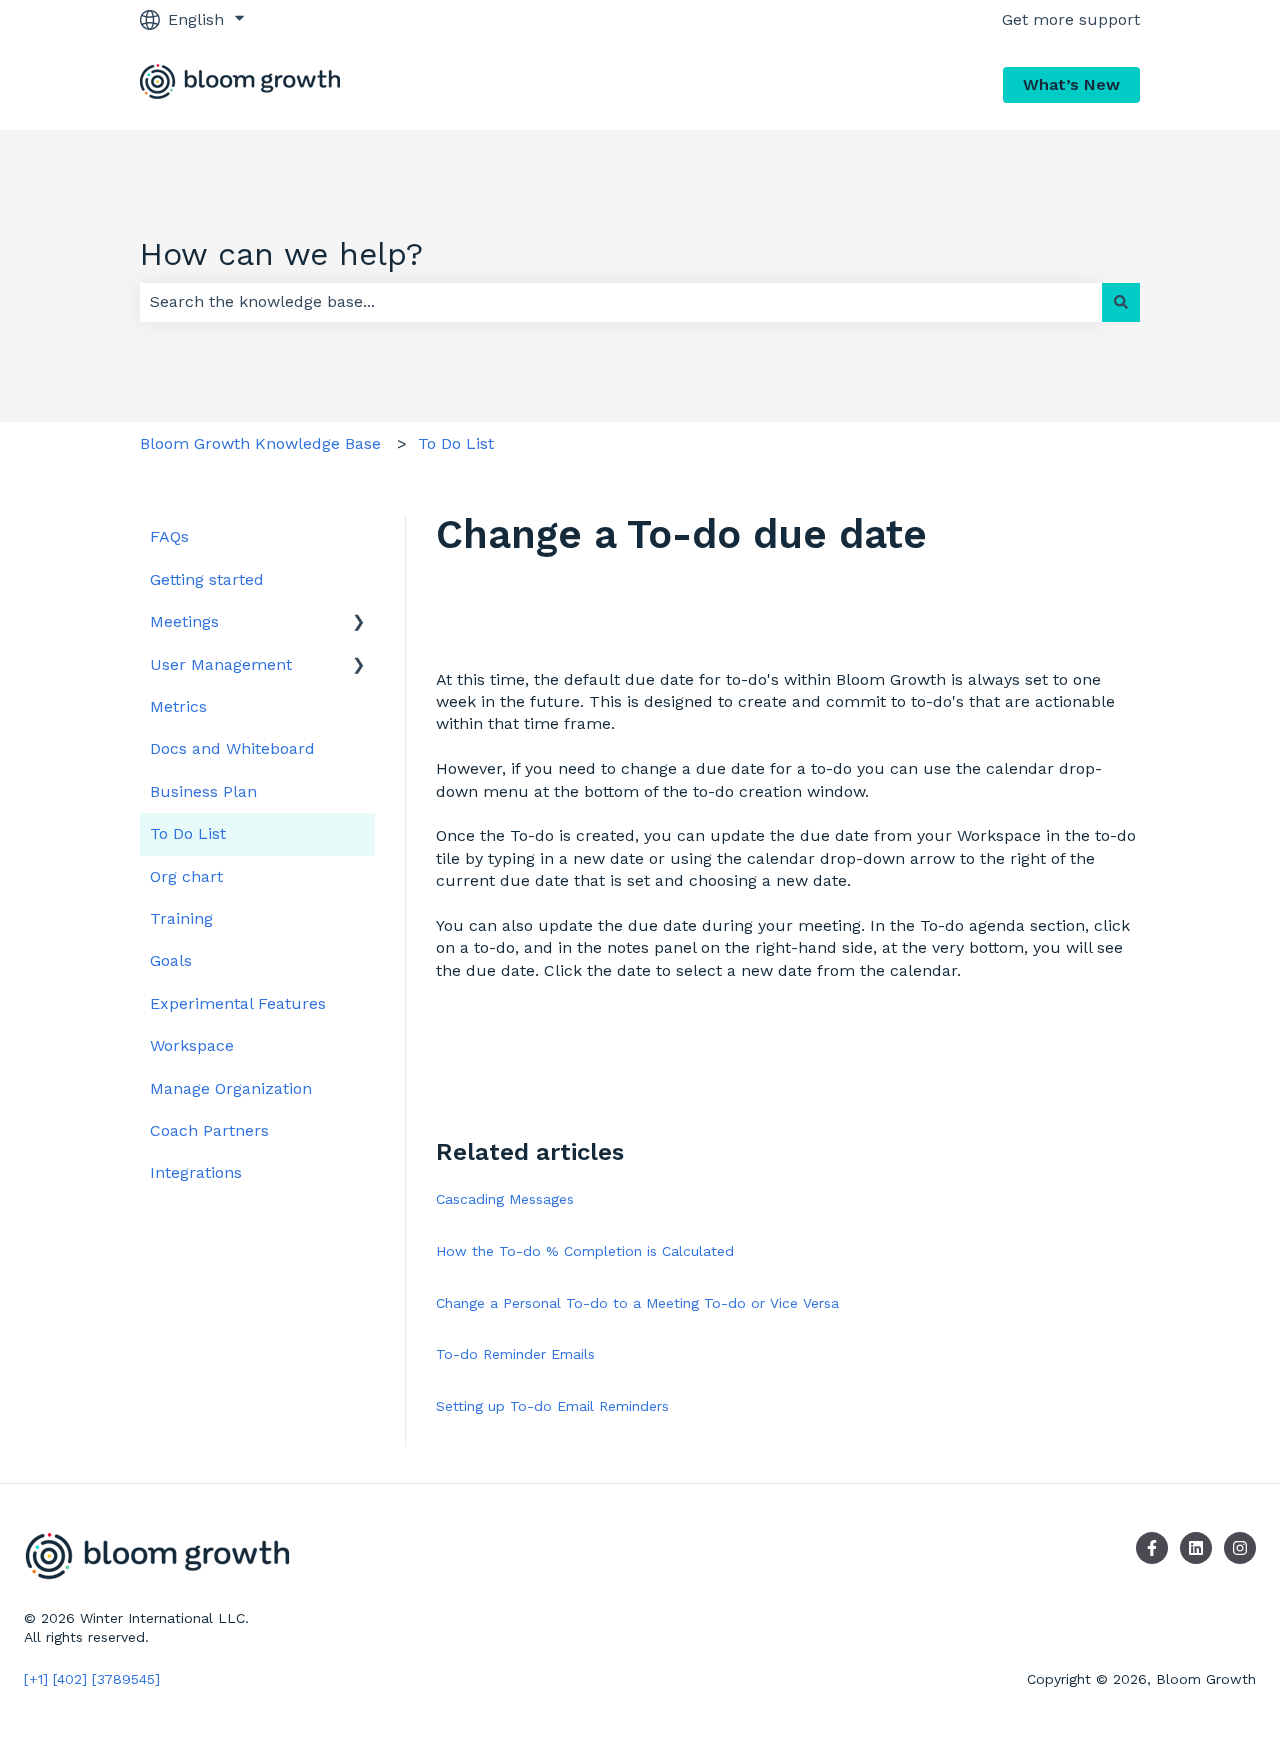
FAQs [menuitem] (169, 536)
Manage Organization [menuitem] (231, 1088)
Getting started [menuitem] (207, 579)
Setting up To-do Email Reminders (552, 1406)
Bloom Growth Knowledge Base (260, 443)
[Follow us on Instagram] (1240, 1548)
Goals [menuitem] (171, 960)
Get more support (1071, 19)
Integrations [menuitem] (196, 1172)
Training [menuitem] (181, 918)
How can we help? (281, 254)
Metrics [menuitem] (178, 706)
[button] (359, 623)
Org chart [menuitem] (186, 876)
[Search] (1121, 302)
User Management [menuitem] (221, 664)
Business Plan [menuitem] (203, 791)
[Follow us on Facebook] (1152, 1548)
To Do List (456, 443)
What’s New (1071, 84)
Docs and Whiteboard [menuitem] (232, 748)
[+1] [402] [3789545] (92, 1679)
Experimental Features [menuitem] (238, 1003)
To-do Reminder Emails (515, 1354)
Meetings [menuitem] (184, 621)
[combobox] (621, 302)
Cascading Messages (505, 1199)
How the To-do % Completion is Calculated (585, 1251)
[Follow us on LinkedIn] (1196, 1548)
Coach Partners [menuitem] (209, 1130)
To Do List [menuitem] (188, 833)
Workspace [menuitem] (192, 1045)
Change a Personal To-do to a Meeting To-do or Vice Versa (637, 1303)
